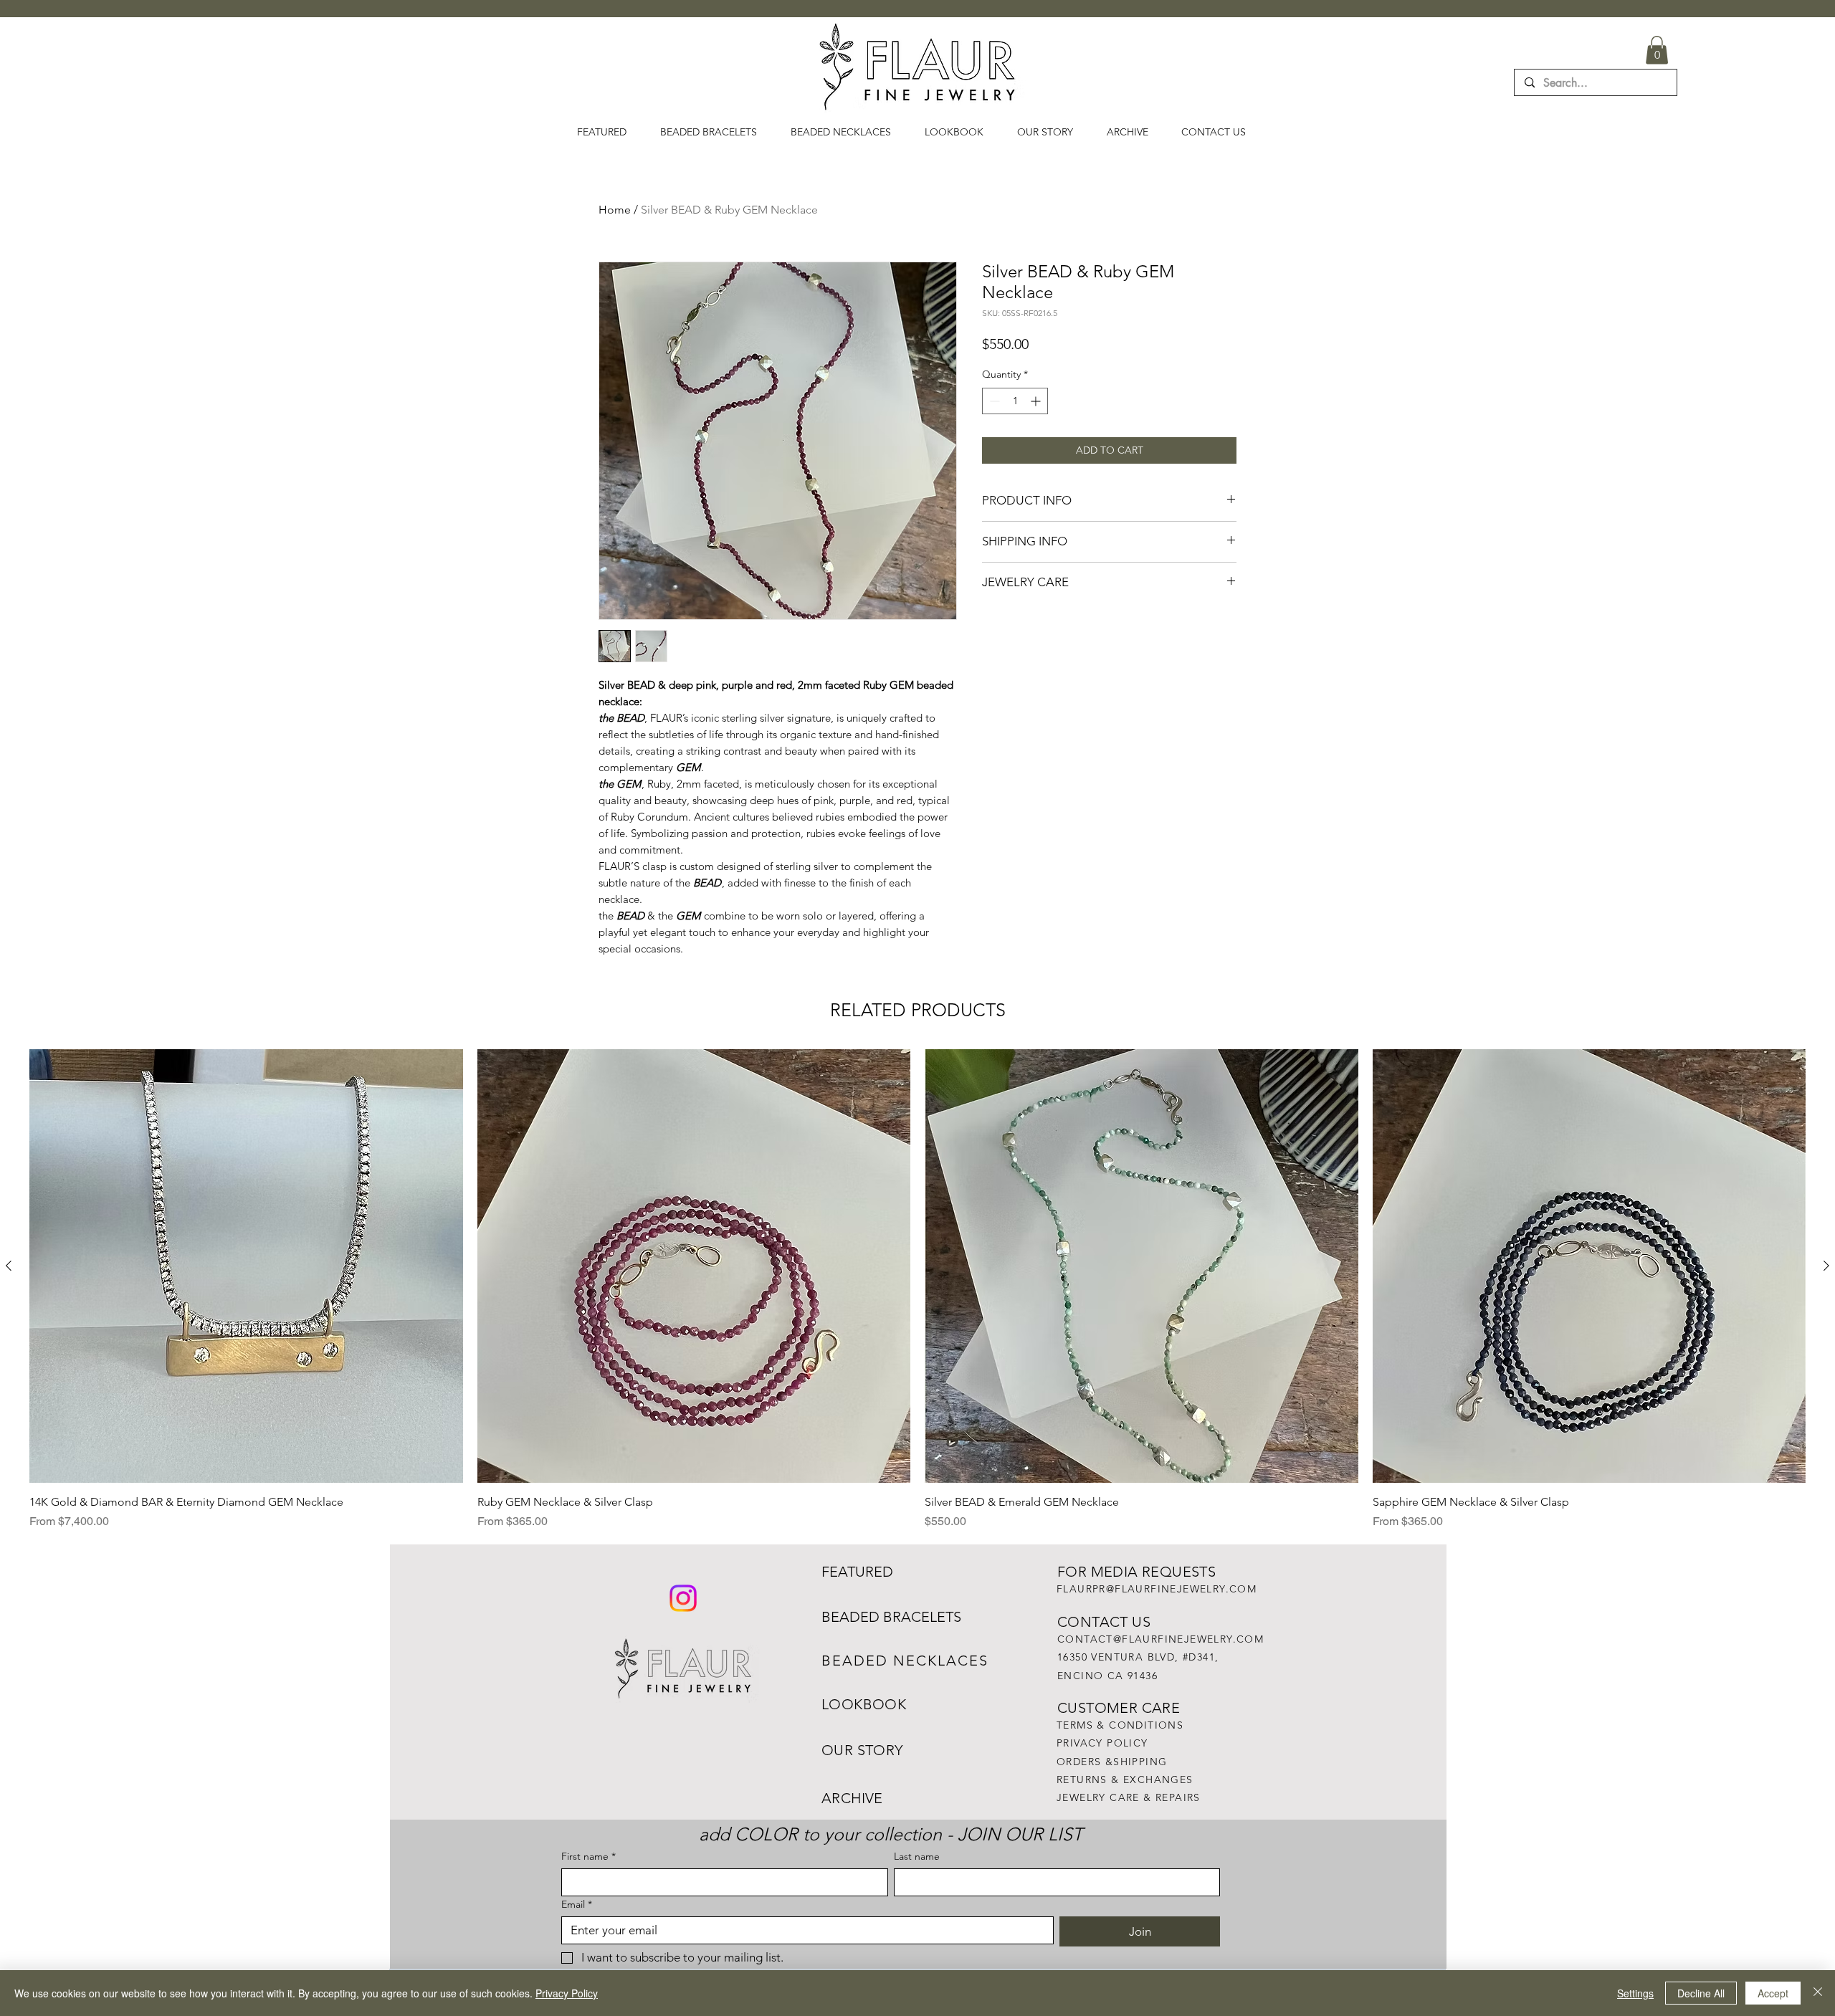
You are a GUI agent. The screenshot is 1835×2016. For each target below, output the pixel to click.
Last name (917, 1857)
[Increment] (1037, 401)
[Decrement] (993, 401)
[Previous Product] (9, 1266)
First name (588, 1857)
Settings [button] (1635, 1993)
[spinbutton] (1015, 401)
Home (615, 210)
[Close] (1818, 1993)
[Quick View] (246, 1266)
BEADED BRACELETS (891, 1617)
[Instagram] (683, 1598)
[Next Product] (1826, 1266)
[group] (917, 1290)
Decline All (1701, 1993)
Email (577, 1905)
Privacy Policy (567, 1993)
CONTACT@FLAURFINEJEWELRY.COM (1160, 1639)
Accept (1773, 1993)
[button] (1657, 50)
